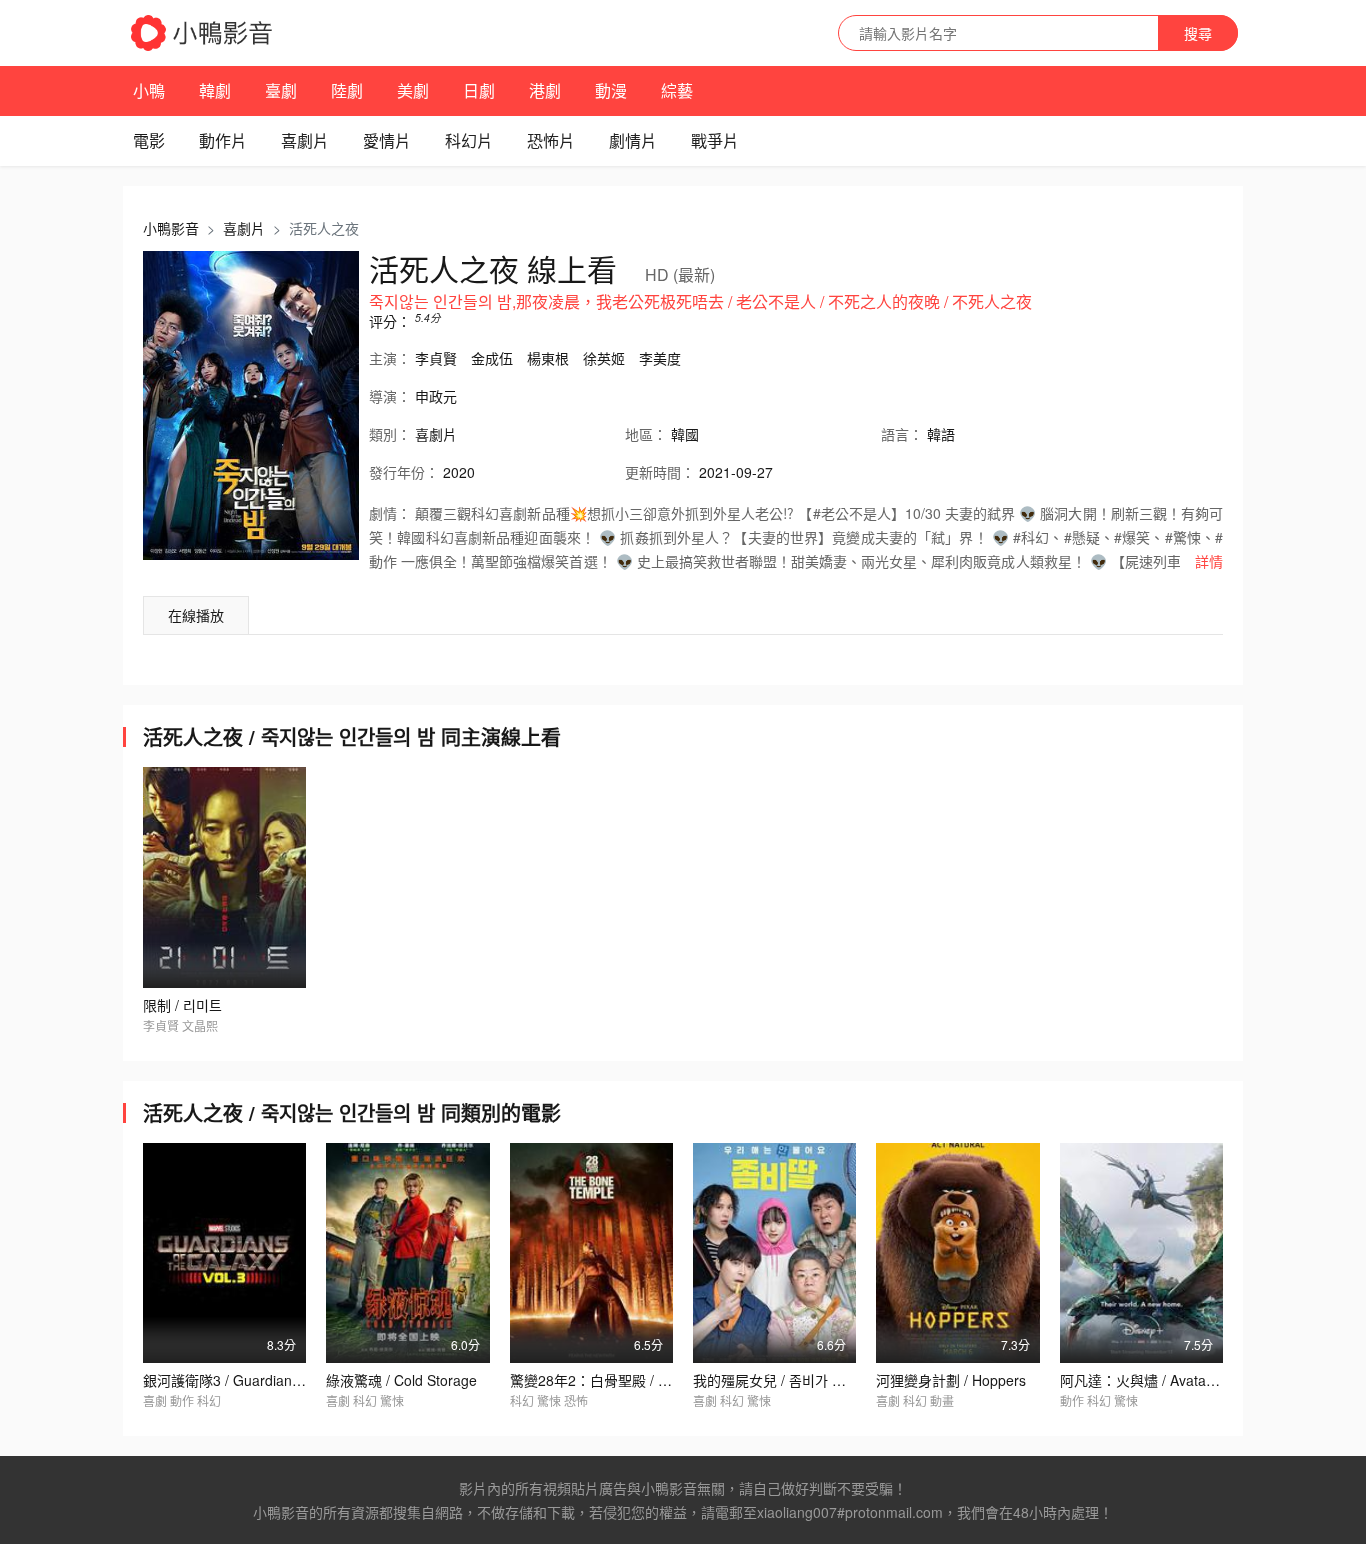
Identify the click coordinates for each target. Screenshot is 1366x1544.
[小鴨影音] (203, 33)
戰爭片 (715, 140)
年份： (404, 472)
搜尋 (1198, 33)
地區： (646, 434)
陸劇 (347, 90)
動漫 (611, 90)
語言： (902, 434)
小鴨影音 (171, 228)
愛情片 (387, 140)
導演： (390, 396)
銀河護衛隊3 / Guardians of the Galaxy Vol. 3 (284, 1380)
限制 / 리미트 (182, 1005)
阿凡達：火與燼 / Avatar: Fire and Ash (1180, 1380)
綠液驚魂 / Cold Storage (401, 1380)
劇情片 (633, 140)
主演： (390, 358)
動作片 (223, 140)
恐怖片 (551, 140)
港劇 (545, 90)
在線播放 (196, 615)
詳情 (1209, 561)
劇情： (390, 513)
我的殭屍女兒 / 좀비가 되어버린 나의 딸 (812, 1380)
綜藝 (677, 90)
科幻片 (469, 140)
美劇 (413, 90)
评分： (390, 321)
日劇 (479, 90)
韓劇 (215, 90)
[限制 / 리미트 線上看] (224, 877)
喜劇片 (305, 140)
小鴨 (149, 90)
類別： (390, 434)
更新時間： (660, 472)
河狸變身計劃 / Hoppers (951, 1380)
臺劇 (281, 90)
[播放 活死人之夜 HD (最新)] (251, 405)
